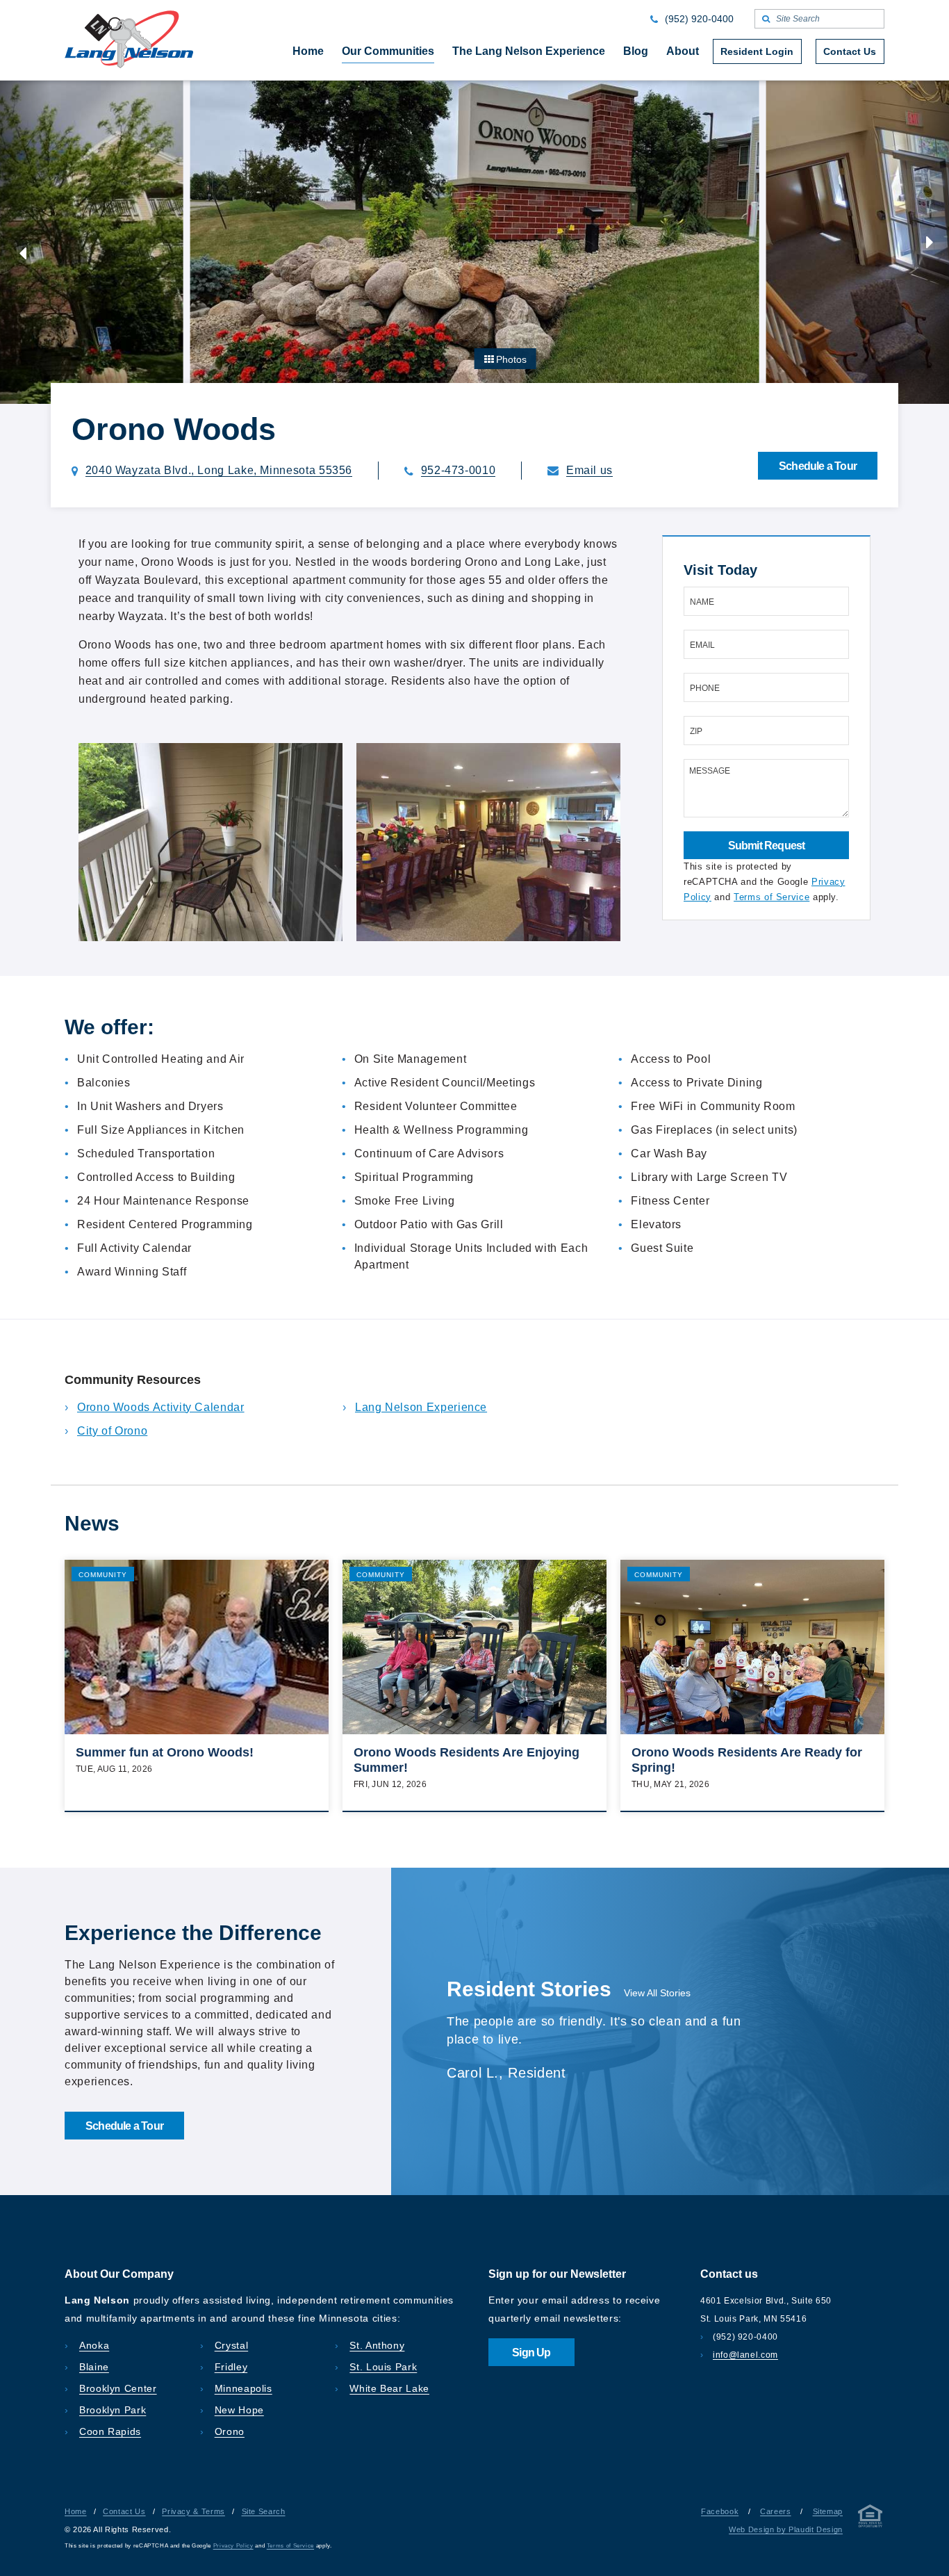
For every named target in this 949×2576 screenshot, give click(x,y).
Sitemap (828, 2511)
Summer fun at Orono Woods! (165, 1752)
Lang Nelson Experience (421, 1407)
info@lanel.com (745, 2355)
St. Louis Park (383, 2367)
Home (76, 2511)
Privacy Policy (233, 2546)
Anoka (94, 2345)
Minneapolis (244, 2388)
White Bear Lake (389, 2388)
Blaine (94, 2367)
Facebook (720, 2511)
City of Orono (112, 1431)
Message (710, 771)
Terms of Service (771, 897)
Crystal (231, 2345)
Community (103, 1575)
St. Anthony (377, 2345)
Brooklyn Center (118, 2388)
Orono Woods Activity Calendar (161, 1407)
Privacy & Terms (193, 2511)
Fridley (231, 2367)
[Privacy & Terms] (870, 2519)
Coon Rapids (110, 2431)
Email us (589, 471)
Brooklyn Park (113, 2410)
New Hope (239, 2410)
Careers (775, 2511)
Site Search (264, 2511)
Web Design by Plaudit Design (786, 2529)
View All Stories (657, 1993)
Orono (230, 2431)
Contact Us (124, 2511)
